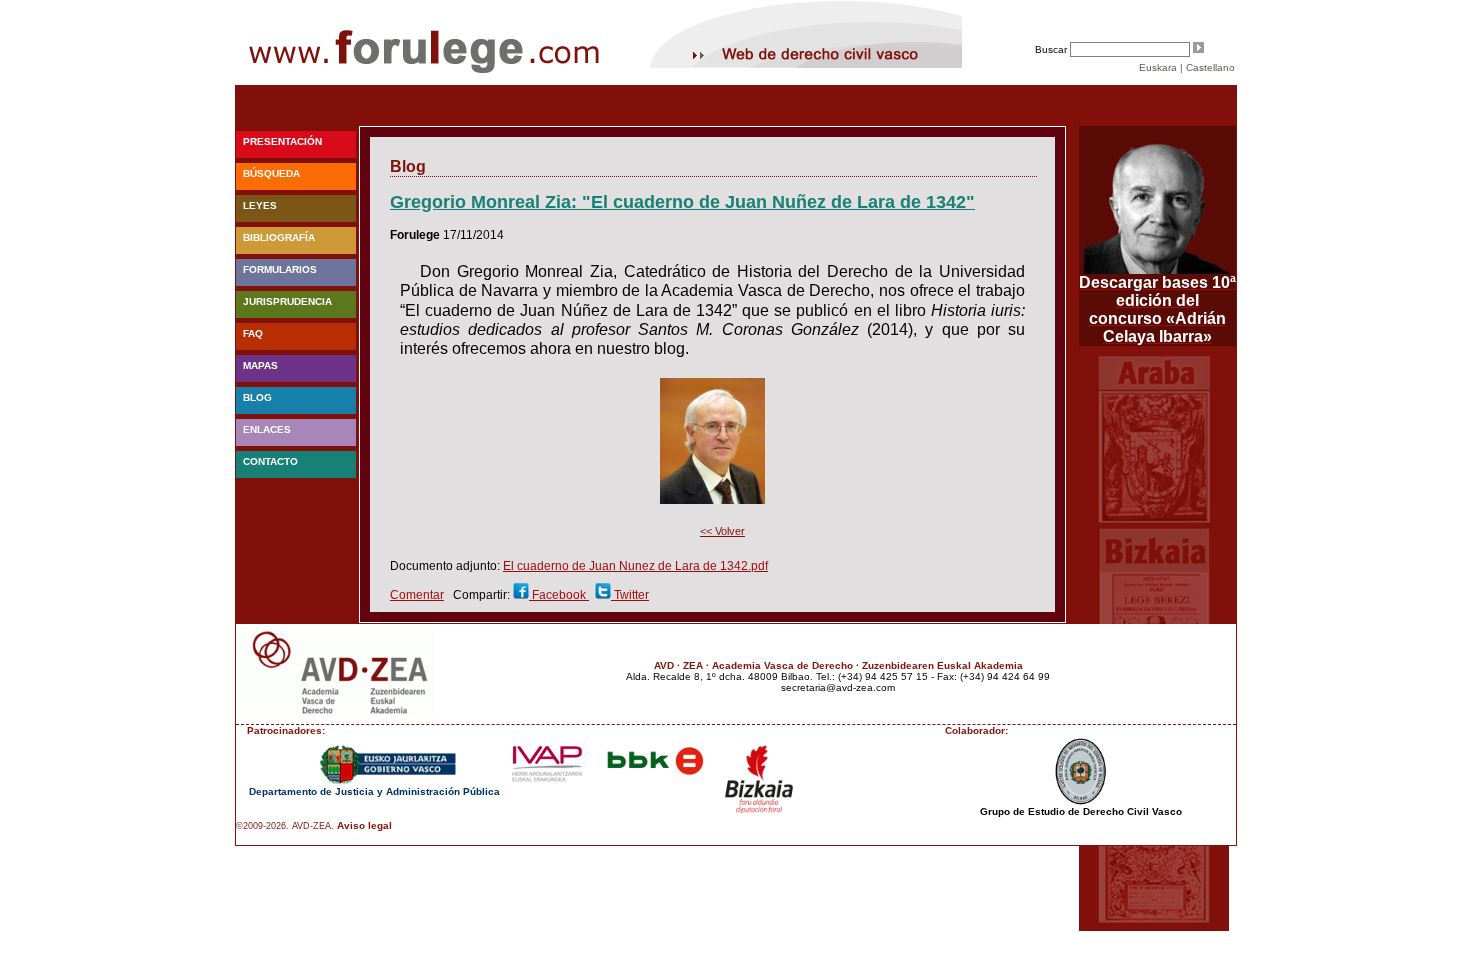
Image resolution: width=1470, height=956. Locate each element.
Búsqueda (271, 173)
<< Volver (722, 531)
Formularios (280, 269)
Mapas (260, 365)
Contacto (270, 461)
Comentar (417, 595)
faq (253, 333)
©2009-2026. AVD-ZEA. (285, 826)
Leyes (260, 205)
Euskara (1158, 67)
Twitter (630, 595)
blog (257, 397)
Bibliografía (279, 237)
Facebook (559, 595)
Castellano (1210, 67)
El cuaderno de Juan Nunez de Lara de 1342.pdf (635, 566)
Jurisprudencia (287, 301)
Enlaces (267, 429)
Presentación (282, 141)
